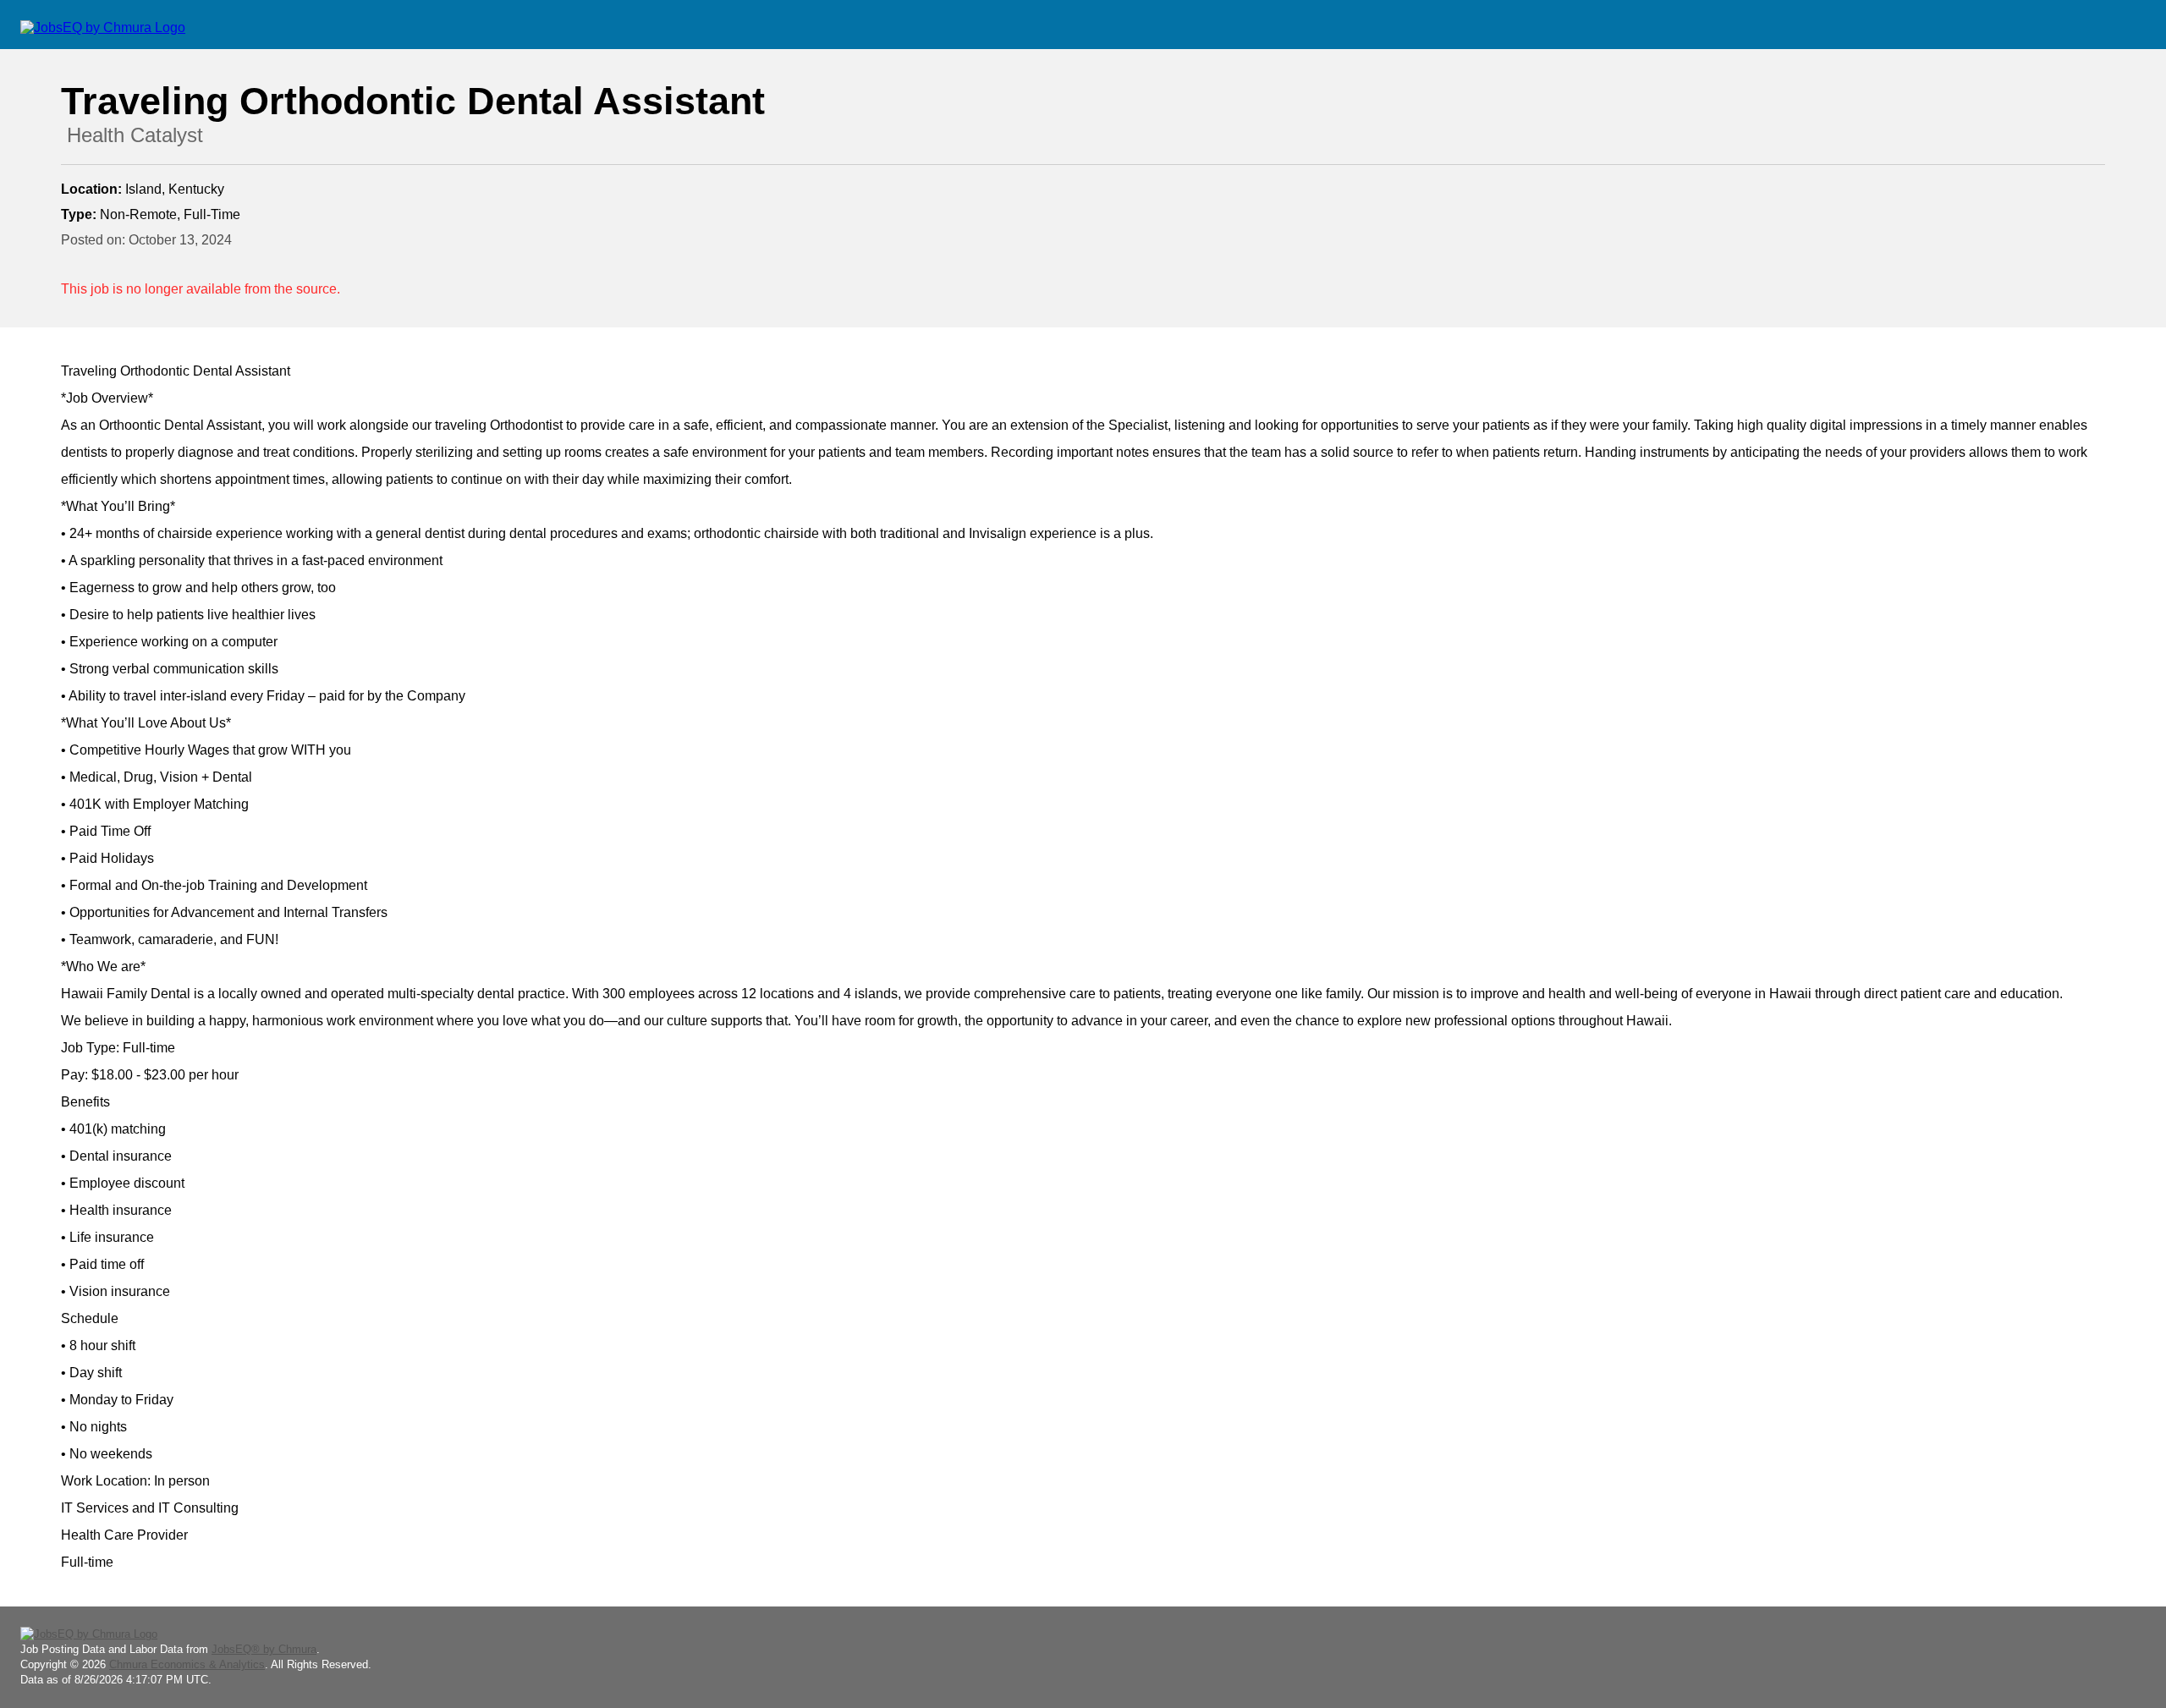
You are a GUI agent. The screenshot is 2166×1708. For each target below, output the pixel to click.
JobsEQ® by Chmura (264, 1649)
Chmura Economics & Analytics (187, 1664)
